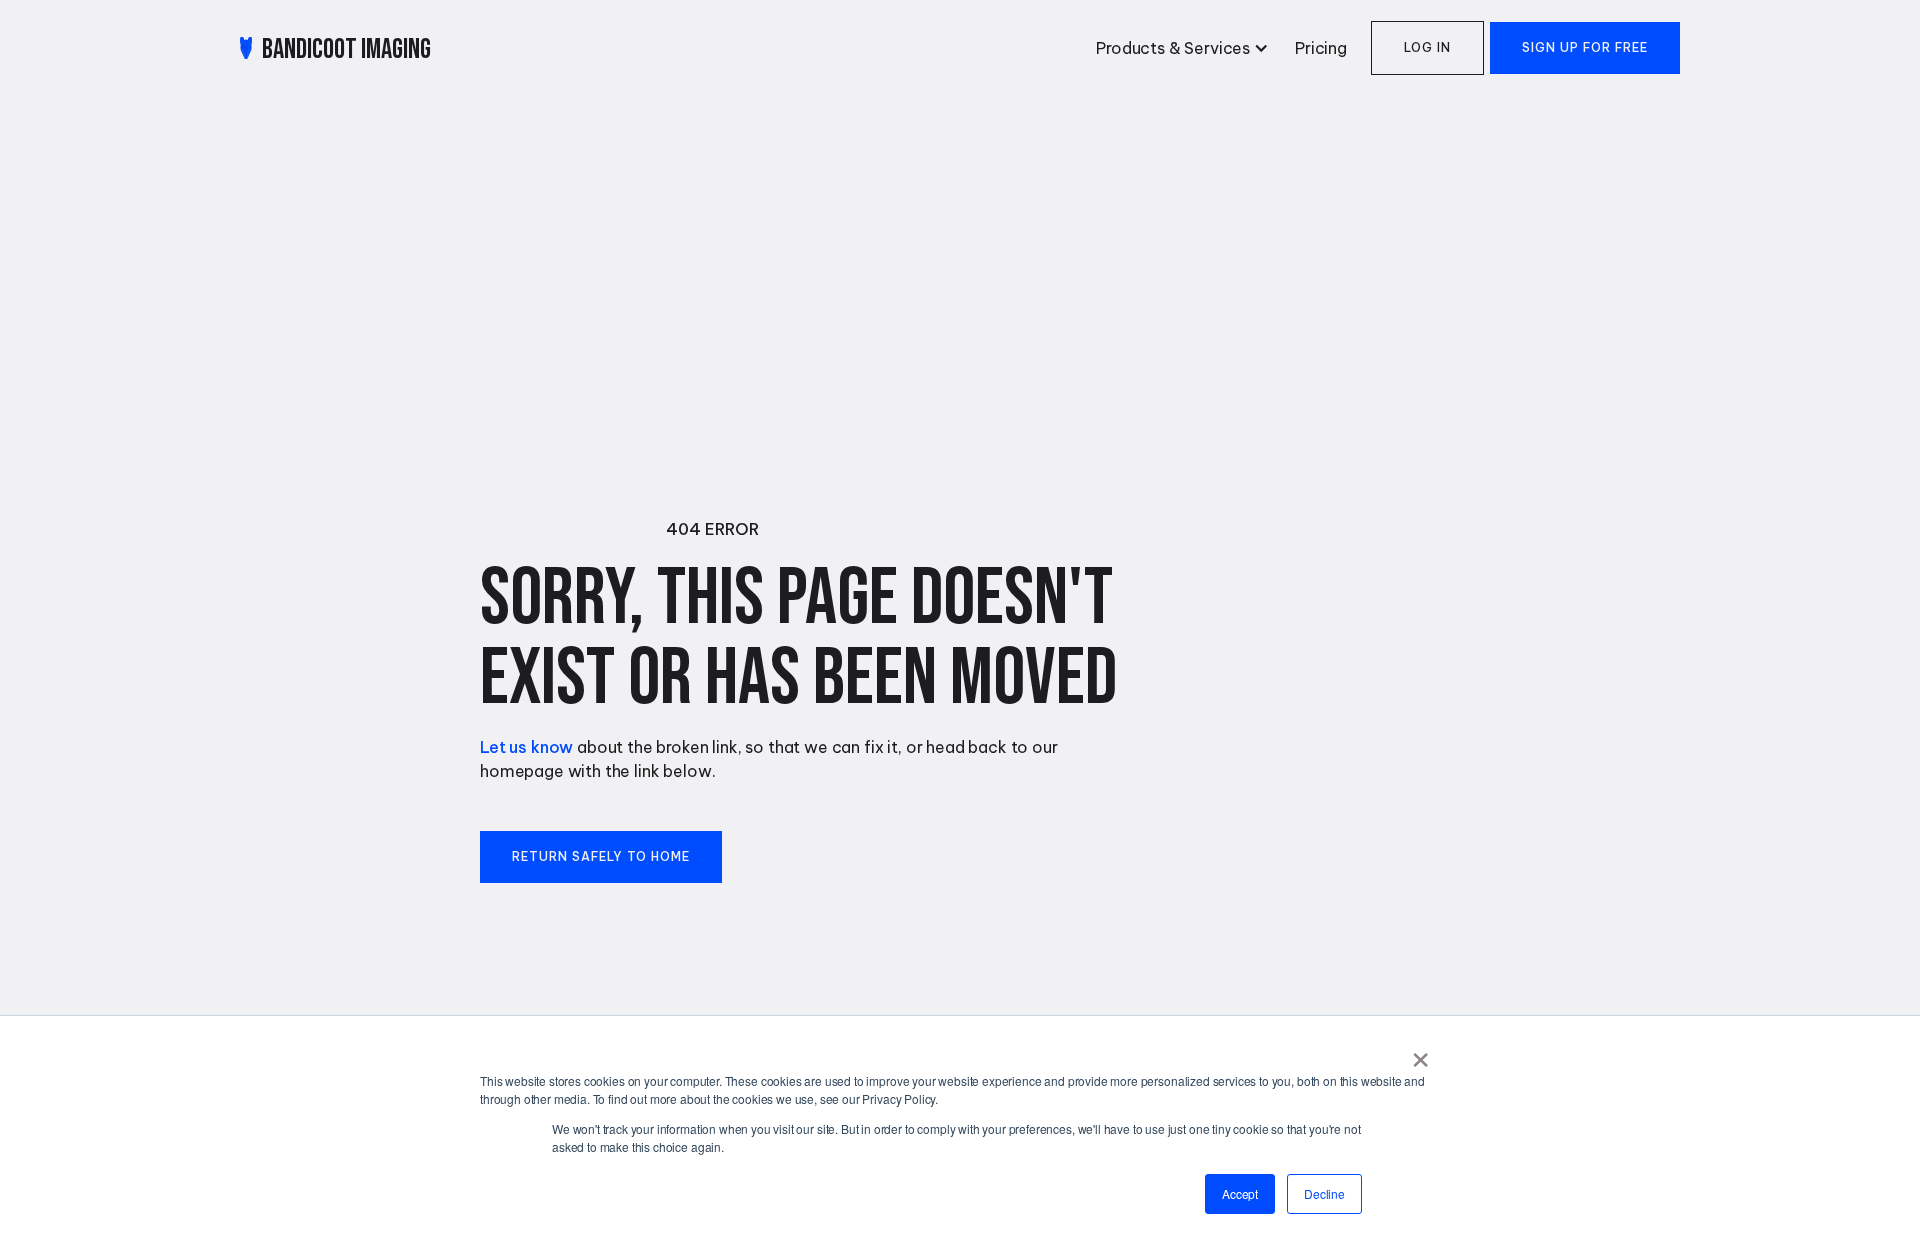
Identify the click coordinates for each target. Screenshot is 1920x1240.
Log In (1427, 47)
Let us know (526, 747)
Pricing (1321, 48)
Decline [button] (1324, 1193)
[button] (1179, 48)
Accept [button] (1240, 1193)
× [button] (1420, 1053)
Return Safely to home (601, 856)
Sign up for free (1585, 47)
